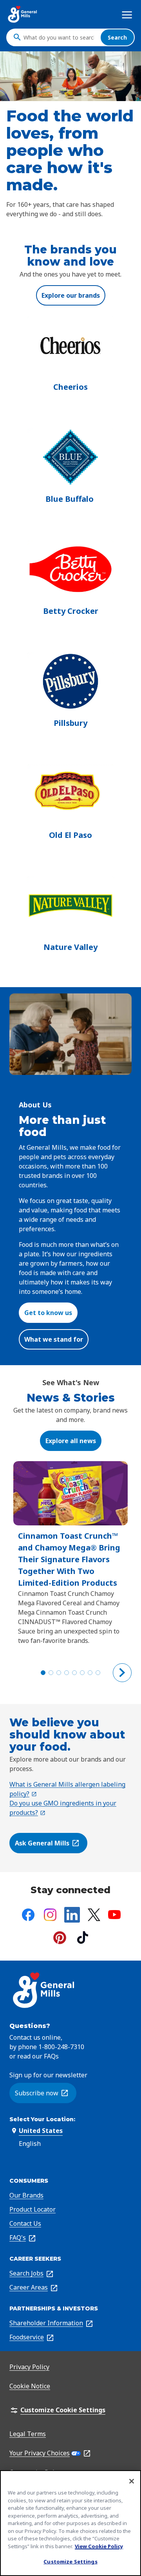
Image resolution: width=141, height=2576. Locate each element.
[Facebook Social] (28, 1915)
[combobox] (60, 37)
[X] (94, 1915)
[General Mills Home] (23, 14)
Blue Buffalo (70, 499)
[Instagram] (50, 1915)
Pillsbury (70, 723)
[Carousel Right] (122, 1673)
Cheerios (70, 387)
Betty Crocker (71, 611)
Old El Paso (70, 835)
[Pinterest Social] (60, 1938)
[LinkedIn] (72, 1915)
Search (117, 37)
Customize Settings (70, 2562)
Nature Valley (70, 947)
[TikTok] (83, 1937)
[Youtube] (114, 1915)
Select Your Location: (42, 2119)
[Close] (132, 2481)
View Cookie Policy (99, 2546)
